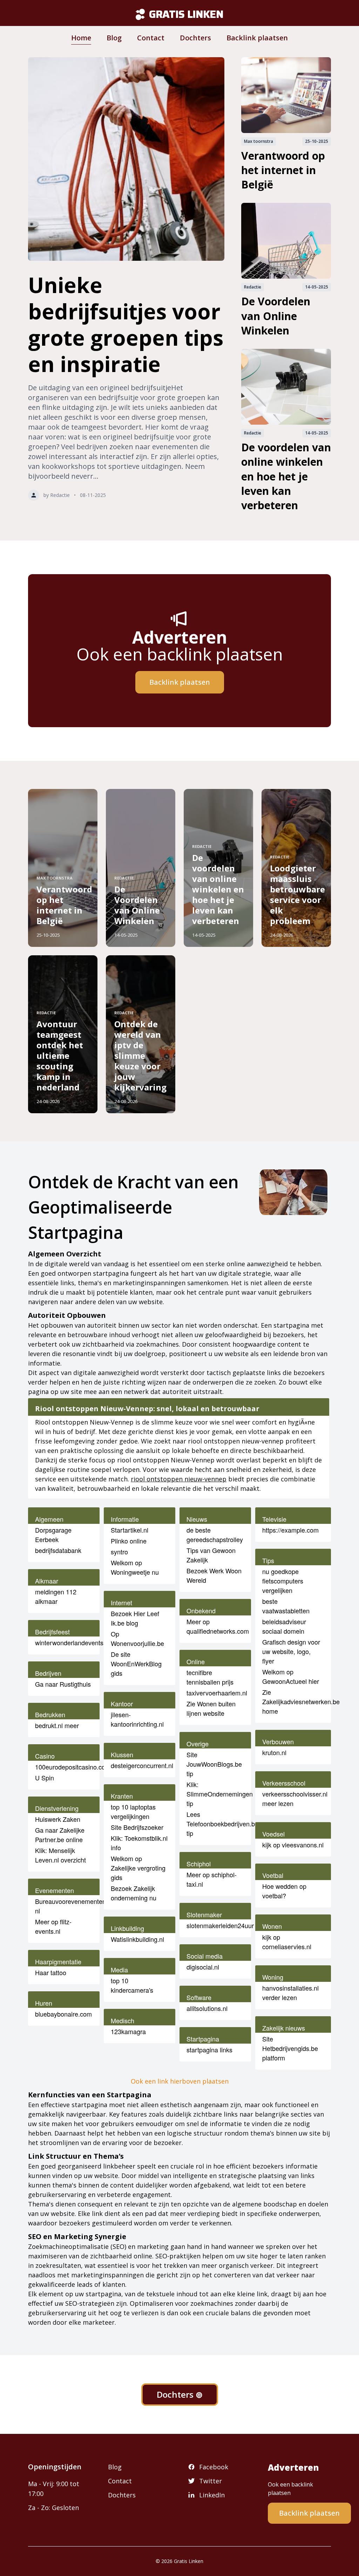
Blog (114, 38)
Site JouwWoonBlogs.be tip (214, 1764)
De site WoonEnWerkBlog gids (136, 1664)
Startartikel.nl (130, 1530)
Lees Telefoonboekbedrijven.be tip (222, 1824)
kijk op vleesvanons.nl (293, 1845)
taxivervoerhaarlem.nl (217, 1693)
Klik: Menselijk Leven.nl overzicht (60, 1855)
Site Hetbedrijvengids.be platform (290, 2048)
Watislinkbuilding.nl (137, 1939)
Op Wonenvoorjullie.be (137, 1638)
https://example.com (290, 1530)
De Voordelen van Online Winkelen (276, 316)
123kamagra (128, 2031)
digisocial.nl (203, 1967)
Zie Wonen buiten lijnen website (211, 1708)
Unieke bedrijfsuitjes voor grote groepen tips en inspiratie (126, 324)
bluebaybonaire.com (63, 2014)
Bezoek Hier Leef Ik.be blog (135, 1618)
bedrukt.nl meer (57, 1725)
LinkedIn (212, 2495)
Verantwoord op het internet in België (283, 170)
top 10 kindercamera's (132, 1985)
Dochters (195, 38)
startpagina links (209, 2050)
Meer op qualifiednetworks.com (218, 1626)
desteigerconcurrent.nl (142, 1765)
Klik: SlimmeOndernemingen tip (220, 1794)
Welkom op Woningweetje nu (135, 1567)
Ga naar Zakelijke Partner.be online (60, 1835)
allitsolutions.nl (207, 2008)
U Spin (45, 1778)
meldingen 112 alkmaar (56, 1596)
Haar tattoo (51, 1972)
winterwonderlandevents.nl (73, 1642)
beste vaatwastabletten (286, 1606)
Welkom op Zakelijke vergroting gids (138, 1868)
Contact (151, 38)
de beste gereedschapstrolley (215, 1535)
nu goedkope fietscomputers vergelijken (283, 1581)
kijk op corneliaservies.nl (287, 1942)
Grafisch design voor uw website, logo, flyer (291, 1651)
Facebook (214, 2467)
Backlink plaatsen (257, 38)
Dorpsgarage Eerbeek (53, 1535)
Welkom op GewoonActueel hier (291, 1676)
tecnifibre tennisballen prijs (210, 1677)
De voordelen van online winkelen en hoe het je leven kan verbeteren (286, 476)
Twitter (211, 2481)
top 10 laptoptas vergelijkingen (133, 1811)
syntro (119, 1552)
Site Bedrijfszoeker (137, 1827)
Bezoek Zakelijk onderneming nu (134, 1893)
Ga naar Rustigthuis (63, 1684)
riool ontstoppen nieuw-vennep (179, 1479)
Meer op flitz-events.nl (53, 1926)
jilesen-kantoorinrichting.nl (137, 1719)
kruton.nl (274, 1752)
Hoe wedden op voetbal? (284, 1891)
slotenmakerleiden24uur (220, 1925)
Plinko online (129, 1541)
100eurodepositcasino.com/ (74, 1767)
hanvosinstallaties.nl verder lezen (290, 1993)
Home (81, 38)
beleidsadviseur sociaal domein (284, 1626)
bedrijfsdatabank (58, 1550)
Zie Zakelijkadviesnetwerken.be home (301, 1701)
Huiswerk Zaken (58, 1819)
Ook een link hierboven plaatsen (180, 2081)
